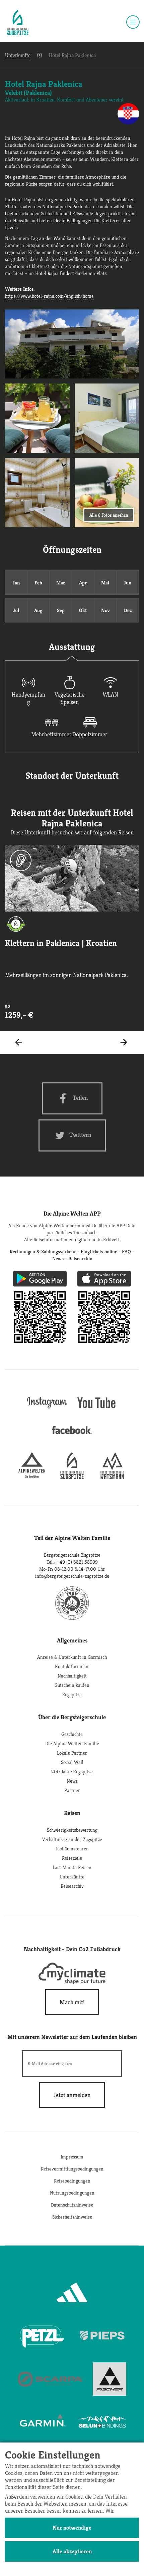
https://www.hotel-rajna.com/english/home (49, 296)
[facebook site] (72, 1435)
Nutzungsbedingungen (72, 2193)
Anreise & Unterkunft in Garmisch (72, 1657)
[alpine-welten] (32, 1477)
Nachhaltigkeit (72, 1676)
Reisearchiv (72, 1886)
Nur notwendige (72, 2528)
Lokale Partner (72, 1753)
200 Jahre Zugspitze (72, 1771)
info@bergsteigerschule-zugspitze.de (72, 1576)
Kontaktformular (72, 1666)
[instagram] (47, 1409)
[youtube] (97, 1409)
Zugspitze (72, 1694)
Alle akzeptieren (72, 2551)
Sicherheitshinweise (72, 2217)
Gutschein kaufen (72, 1685)
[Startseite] (18, 23)
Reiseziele (72, 1858)
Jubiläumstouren (72, 1849)
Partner (72, 1790)
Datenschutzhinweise (72, 2205)
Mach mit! (72, 2002)
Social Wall (72, 1762)
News (72, 1781)
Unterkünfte (18, 55)
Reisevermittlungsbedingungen (72, 2169)
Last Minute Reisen (72, 1867)
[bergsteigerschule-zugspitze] (72, 1477)
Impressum (72, 2157)
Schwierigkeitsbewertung (72, 1830)
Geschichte (72, 1734)
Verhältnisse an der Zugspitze (72, 1839)
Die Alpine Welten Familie (72, 1743)
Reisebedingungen (72, 2181)
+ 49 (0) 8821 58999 (77, 1562)
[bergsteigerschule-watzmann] (112, 1477)
